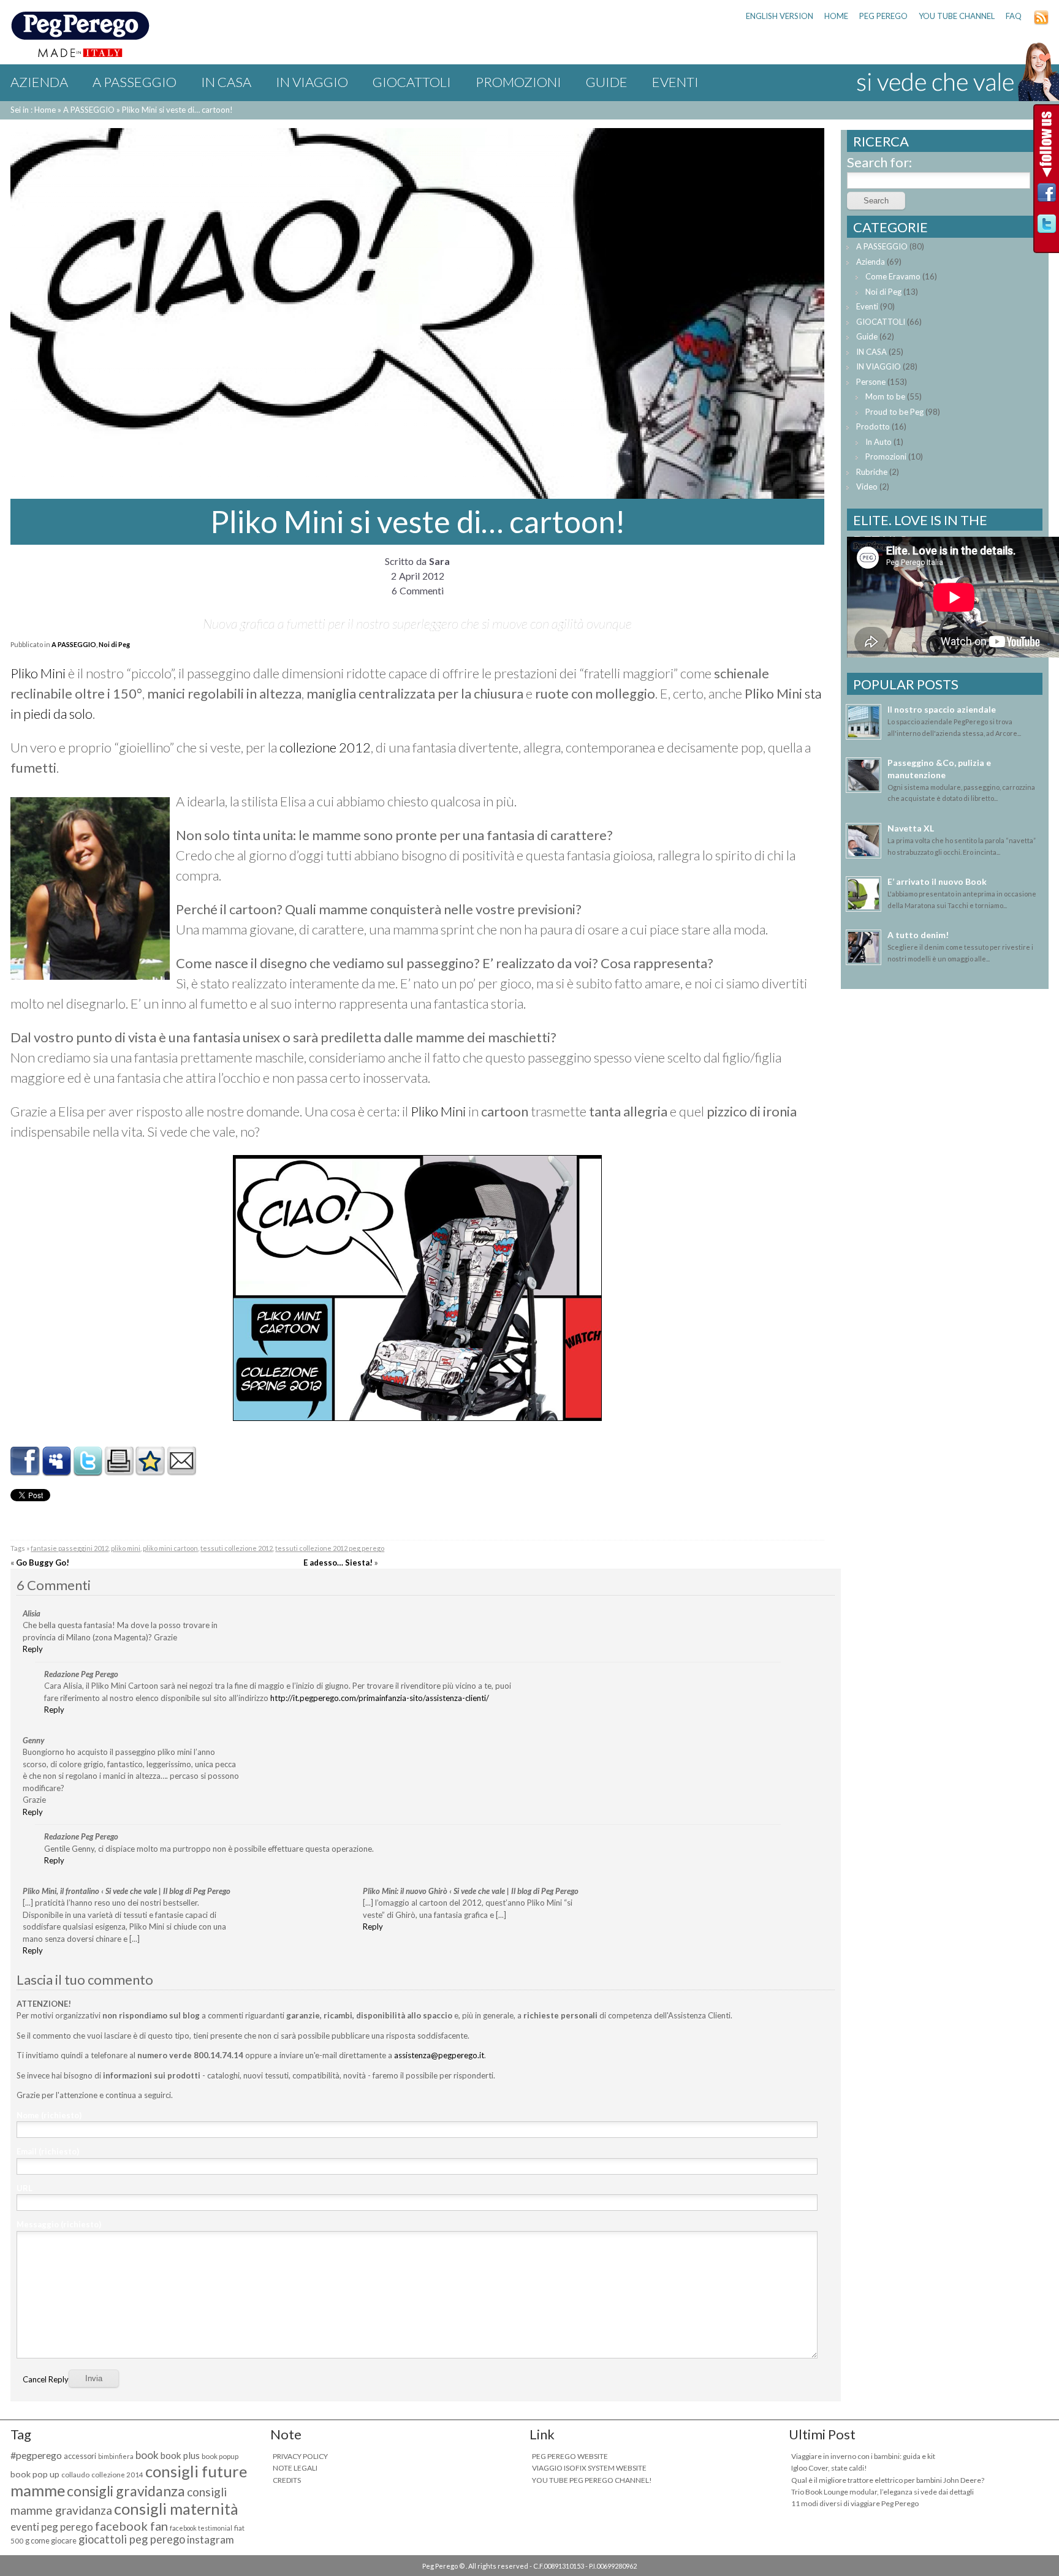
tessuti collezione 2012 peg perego (330, 1548)
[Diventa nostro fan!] (1047, 196)
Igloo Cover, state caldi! (829, 2468)
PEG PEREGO (883, 16)
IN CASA (226, 82)
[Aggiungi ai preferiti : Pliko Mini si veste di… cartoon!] (150, 1471)
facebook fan (131, 2526)
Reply (33, 1649)
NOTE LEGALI (295, 2468)
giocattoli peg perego (132, 2539)
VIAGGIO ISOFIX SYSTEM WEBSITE (589, 2468)
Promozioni (518, 82)
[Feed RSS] (1041, 22)
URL (25, 2188)
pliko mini (126, 1548)
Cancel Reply (46, 2379)
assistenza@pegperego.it (439, 2055)
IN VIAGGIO (312, 82)
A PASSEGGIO (135, 82)
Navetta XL (911, 828)
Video (867, 487)
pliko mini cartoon (170, 1548)
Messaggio (59, 2224)
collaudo (75, 2475)
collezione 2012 (325, 747)
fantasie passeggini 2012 (70, 1548)
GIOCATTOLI (412, 82)
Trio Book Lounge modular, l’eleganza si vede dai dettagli (882, 2492)
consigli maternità (176, 2509)
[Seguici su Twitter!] (1047, 227)
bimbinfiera (116, 2456)
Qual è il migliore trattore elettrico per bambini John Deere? (888, 2480)
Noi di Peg (114, 644)
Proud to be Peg (894, 412)
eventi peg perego (52, 2527)
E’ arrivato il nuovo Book (937, 881)
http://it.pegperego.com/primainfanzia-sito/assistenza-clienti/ (380, 1698)
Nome (49, 2115)
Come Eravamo (893, 276)
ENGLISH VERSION (780, 16)
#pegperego (36, 2455)
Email (48, 2151)
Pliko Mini (38, 673)
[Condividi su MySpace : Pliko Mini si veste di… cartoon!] (56, 1471)
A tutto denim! (918, 935)
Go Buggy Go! (43, 1563)
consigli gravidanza (126, 2491)
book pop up (35, 2474)
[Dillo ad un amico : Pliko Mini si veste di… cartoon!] (181, 1471)
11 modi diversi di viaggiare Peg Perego (855, 2503)
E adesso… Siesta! (338, 1563)
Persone (871, 382)
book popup (220, 2456)
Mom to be (885, 396)
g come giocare (51, 2541)
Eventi (675, 82)
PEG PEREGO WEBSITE (570, 2456)
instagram (211, 2540)
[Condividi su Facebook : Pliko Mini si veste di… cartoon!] (25, 1471)
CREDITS (287, 2480)
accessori (80, 2456)
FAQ (1014, 16)
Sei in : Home (33, 110)
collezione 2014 (117, 2475)
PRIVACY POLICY (300, 2456)
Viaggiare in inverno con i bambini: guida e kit (863, 2456)
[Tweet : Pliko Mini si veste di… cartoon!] (88, 1471)
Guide (607, 82)
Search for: (879, 162)
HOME (836, 16)
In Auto (879, 442)
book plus (180, 2455)
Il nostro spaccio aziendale (942, 709)
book (147, 2455)
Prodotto (873, 426)
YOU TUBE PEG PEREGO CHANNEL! (592, 2480)
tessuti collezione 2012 (237, 1548)
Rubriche (872, 472)
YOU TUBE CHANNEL (957, 16)
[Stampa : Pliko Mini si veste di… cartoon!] (119, 1471)
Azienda (39, 82)
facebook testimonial (201, 2528)
